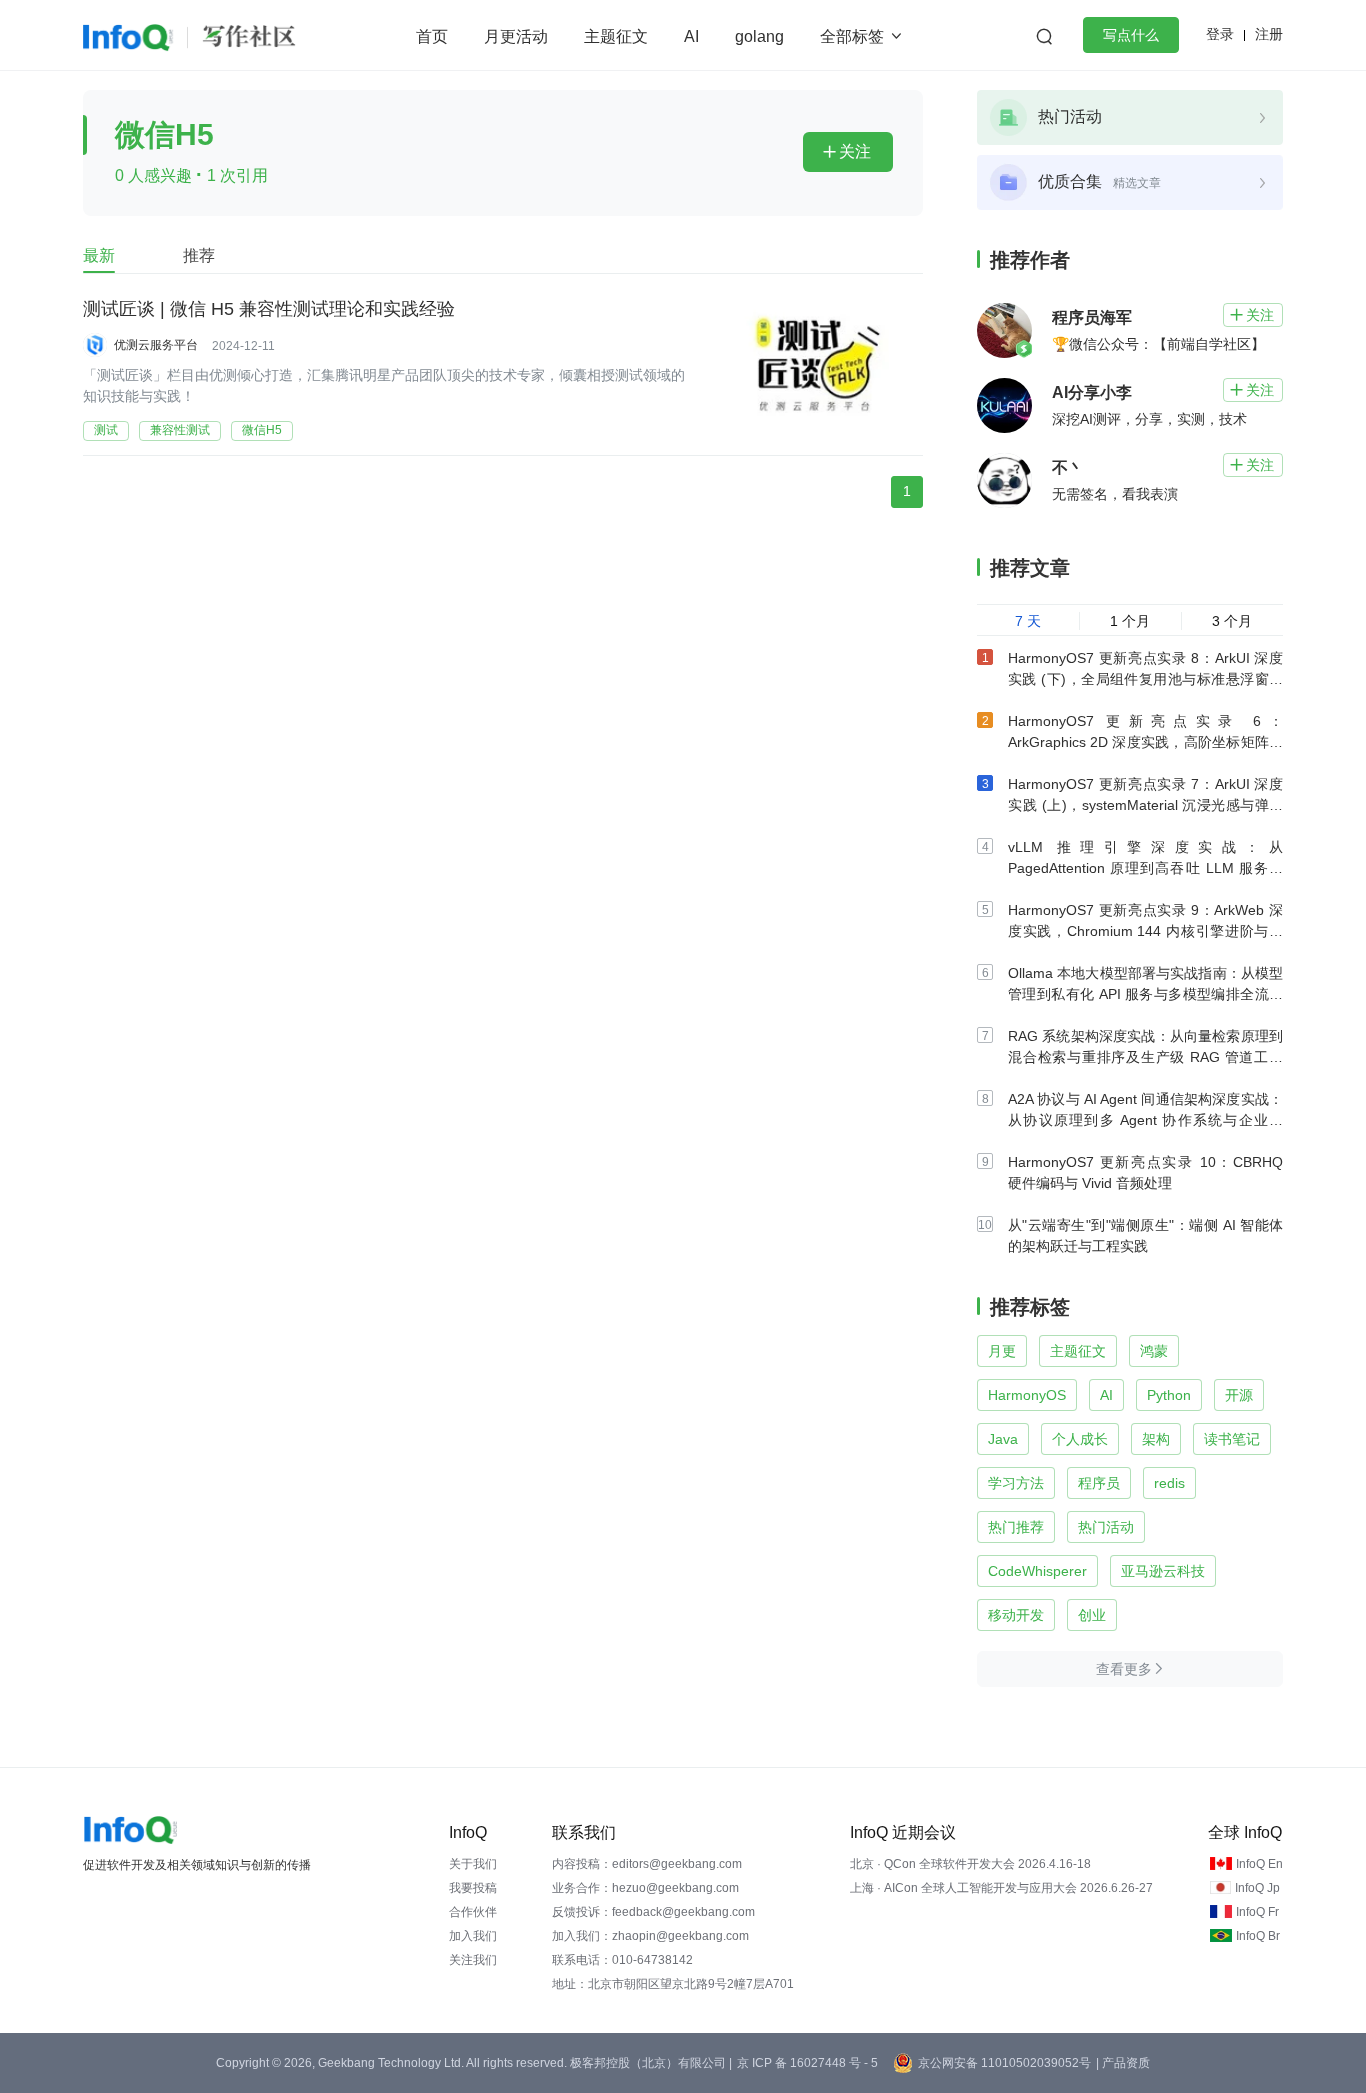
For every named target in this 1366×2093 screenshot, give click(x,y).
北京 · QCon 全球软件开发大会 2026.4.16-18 (970, 1864)
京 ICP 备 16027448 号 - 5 (807, 2063)
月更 (1002, 1351)
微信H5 (262, 430)
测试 (106, 430)
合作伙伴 (473, 1912)
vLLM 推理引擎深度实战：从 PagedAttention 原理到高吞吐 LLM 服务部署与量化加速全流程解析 (1145, 868)
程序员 (1099, 1483)
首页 (432, 36)
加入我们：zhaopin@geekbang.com (650, 1936)
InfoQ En (1259, 1864)
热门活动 (1106, 1527)
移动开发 (1016, 1615)
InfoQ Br (1258, 1936)
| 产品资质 (1123, 2063)
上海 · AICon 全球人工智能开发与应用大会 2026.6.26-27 (1001, 1888)
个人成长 (1080, 1439)
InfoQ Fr (1257, 1912)
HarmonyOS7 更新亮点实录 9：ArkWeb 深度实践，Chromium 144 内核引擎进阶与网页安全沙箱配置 (1145, 931)
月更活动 (516, 36)
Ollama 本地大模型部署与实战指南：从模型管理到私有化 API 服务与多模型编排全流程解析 (1145, 994)
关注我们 (473, 1960)
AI (691, 36)
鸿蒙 (1154, 1351)
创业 (1092, 1615)
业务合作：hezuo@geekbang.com (645, 1888)
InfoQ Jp (1257, 1888)
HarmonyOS (1027, 1395)
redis (1169, 1483)
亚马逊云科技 (1163, 1571)
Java (1003, 1439)
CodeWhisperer (1037, 1571)
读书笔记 (1232, 1439)
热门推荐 (1016, 1527)
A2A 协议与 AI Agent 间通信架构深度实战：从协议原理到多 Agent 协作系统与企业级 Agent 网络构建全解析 (1145, 1120)
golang (759, 36)
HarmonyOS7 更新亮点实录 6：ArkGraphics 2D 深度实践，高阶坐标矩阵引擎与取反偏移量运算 (1145, 742)
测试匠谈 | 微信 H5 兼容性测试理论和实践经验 (269, 309)
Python (1169, 1395)
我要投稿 (473, 1888)
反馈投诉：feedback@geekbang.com (653, 1912)
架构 (1156, 1439)
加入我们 (473, 1936)
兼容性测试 (180, 430)
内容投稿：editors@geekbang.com (647, 1864)
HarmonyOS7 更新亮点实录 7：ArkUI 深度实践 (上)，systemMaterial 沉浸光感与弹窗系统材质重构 (1145, 805)
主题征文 (616, 36)
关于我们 (473, 1864)
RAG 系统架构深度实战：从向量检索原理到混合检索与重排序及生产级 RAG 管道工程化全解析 (1145, 1057)
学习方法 (1016, 1483)
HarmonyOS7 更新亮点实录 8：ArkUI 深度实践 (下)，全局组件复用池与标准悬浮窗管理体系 (1145, 679)
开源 (1239, 1395)
